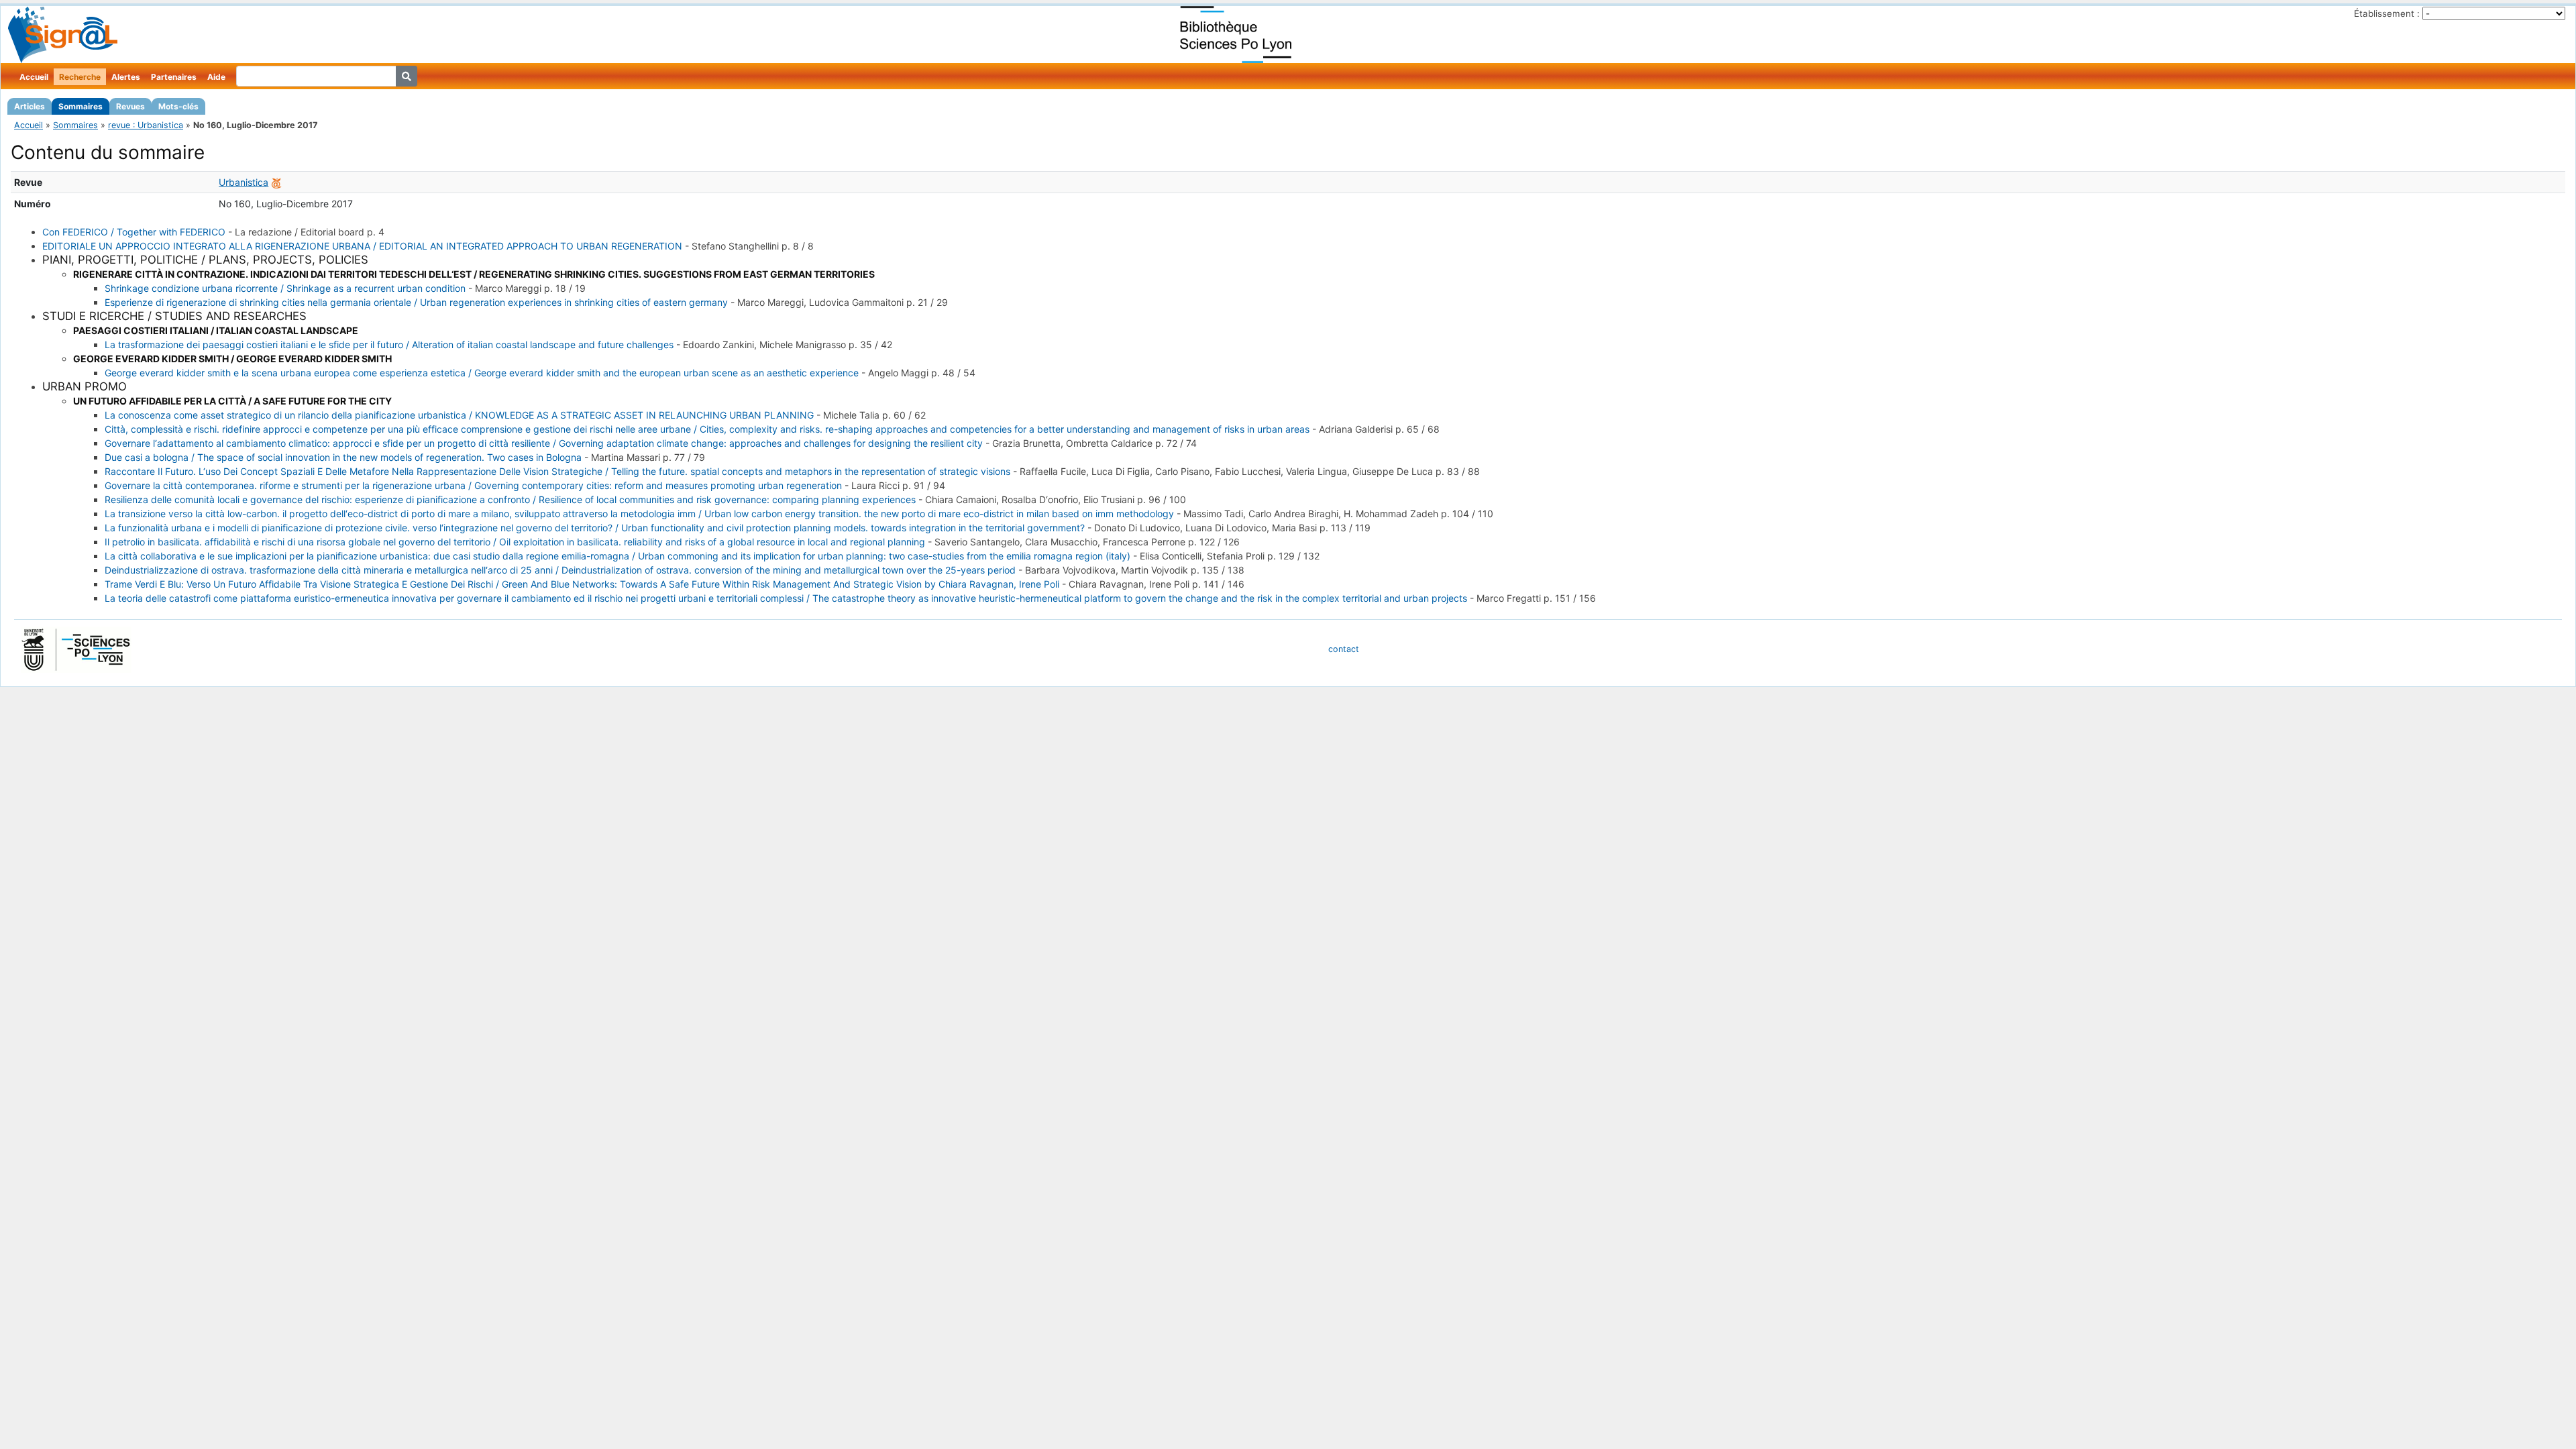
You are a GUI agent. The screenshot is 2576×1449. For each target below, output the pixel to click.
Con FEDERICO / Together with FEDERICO (134, 232)
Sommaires (80, 106)
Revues (130, 106)
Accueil (34, 77)
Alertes (126, 77)
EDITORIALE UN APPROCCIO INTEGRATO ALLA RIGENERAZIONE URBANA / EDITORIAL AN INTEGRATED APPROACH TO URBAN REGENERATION (362, 246)
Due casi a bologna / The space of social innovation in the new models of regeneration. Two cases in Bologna (343, 457)
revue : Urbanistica (146, 125)
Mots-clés (178, 106)
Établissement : (2387, 13)
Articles (30, 106)
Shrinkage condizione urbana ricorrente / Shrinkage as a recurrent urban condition (285, 288)
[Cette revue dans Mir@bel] (276, 182)
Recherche (80, 77)
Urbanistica (244, 182)
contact (1344, 649)
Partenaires (174, 77)
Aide (216, 77)
